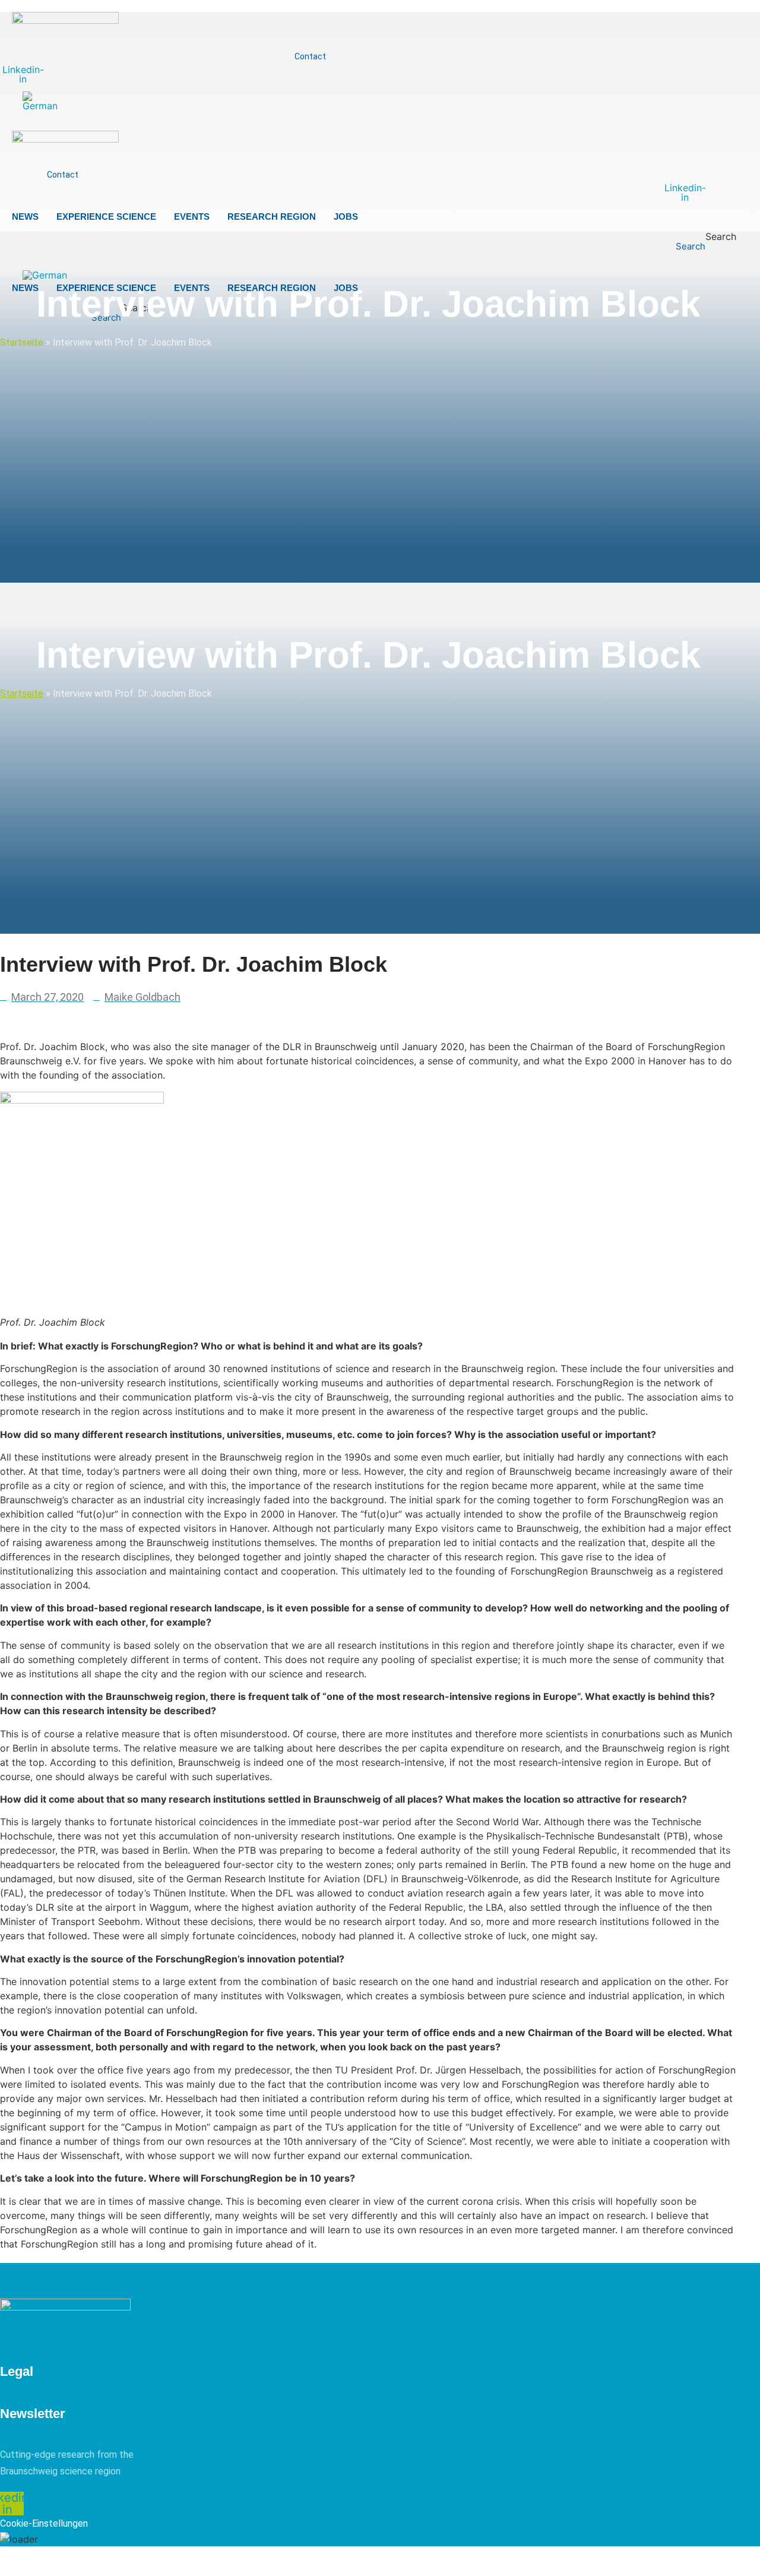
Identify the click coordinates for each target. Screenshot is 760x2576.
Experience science (106, 216)
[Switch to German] (40, 101)
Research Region (272, 216)
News (25, 216)
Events (192, 216)
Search (721, 237)
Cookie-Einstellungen (44, 2523)
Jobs (346, 216)
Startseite (22, 342)
